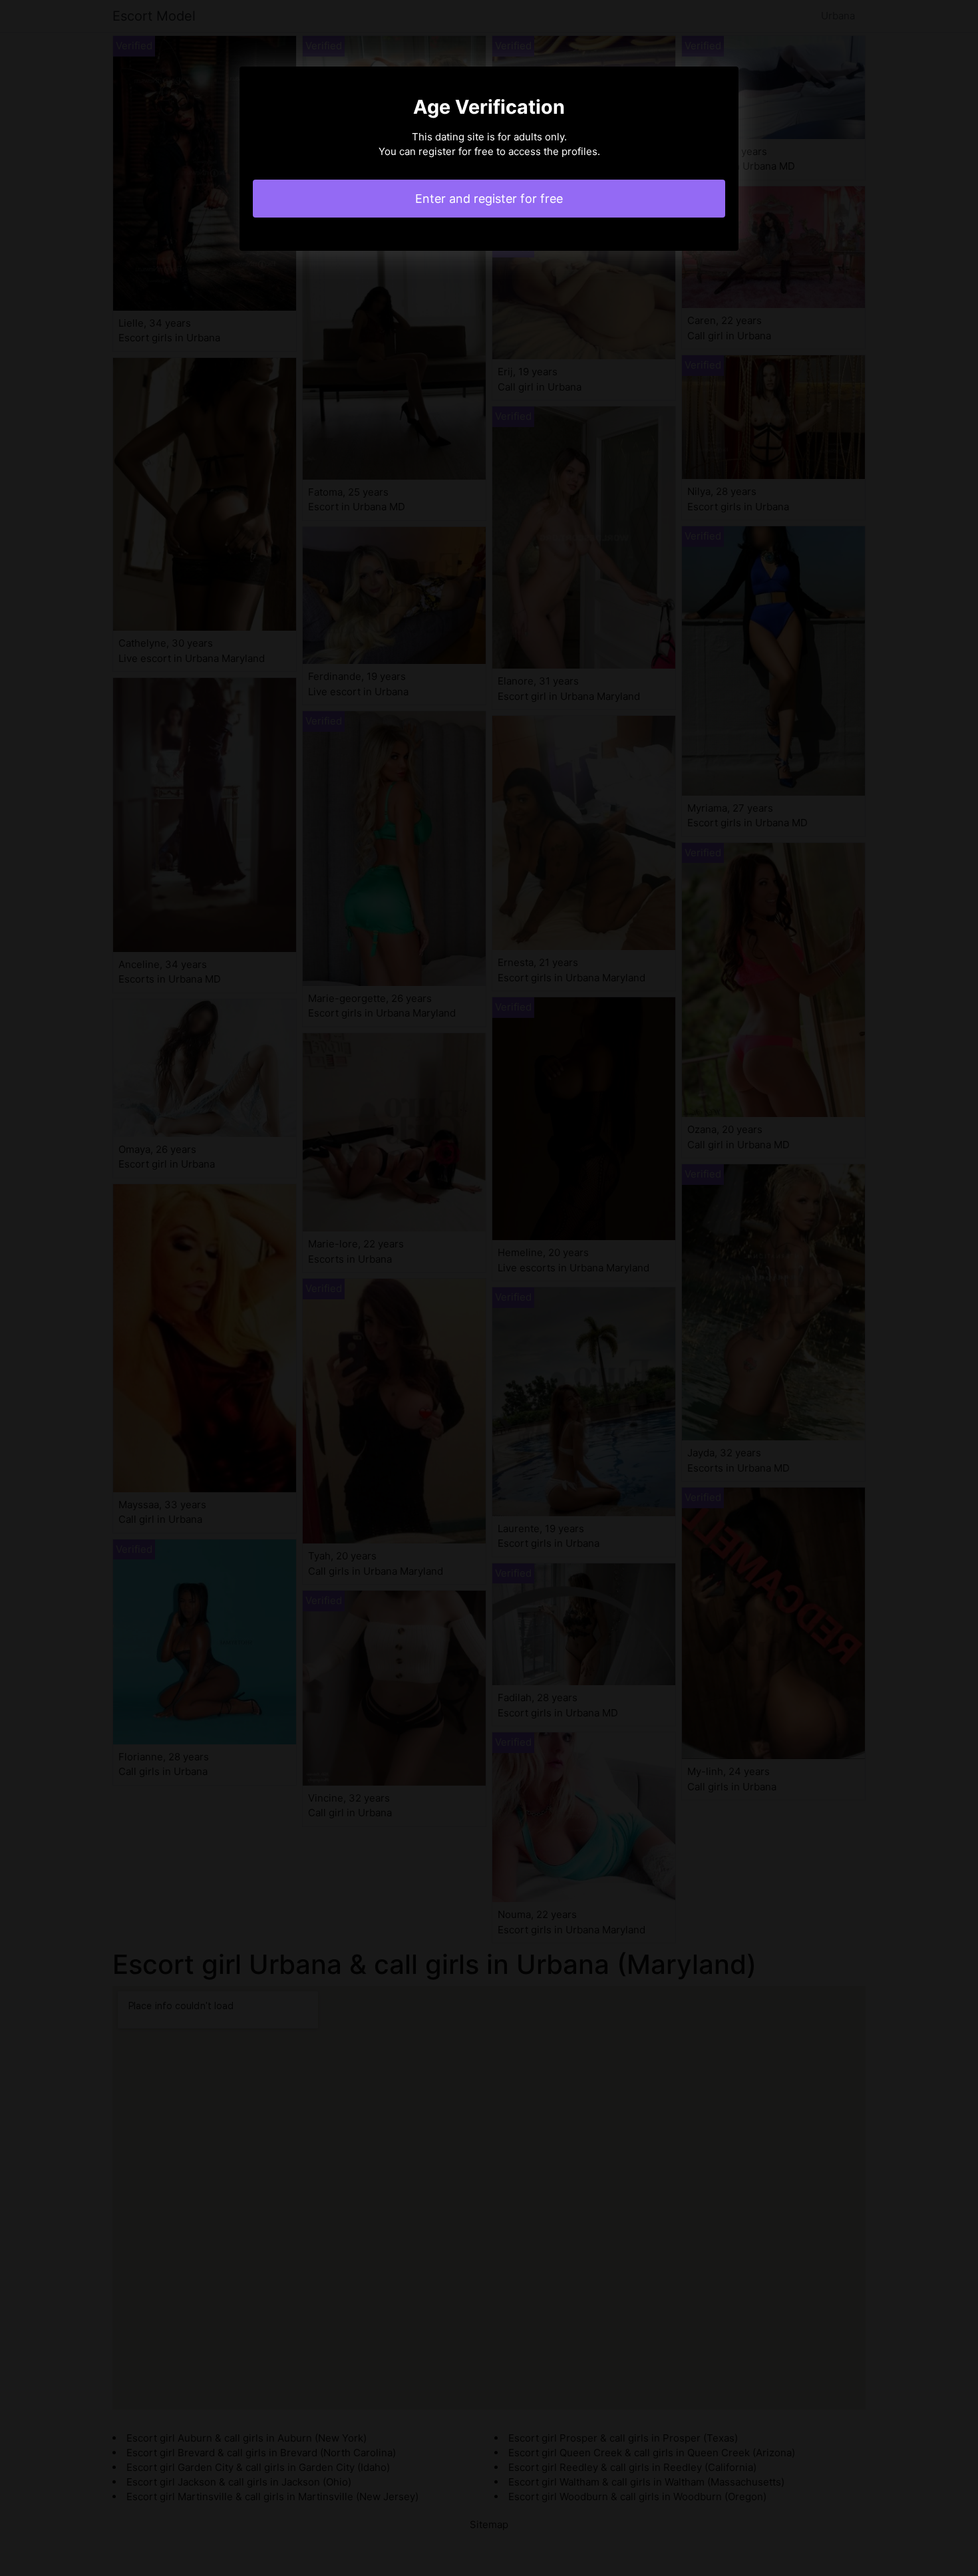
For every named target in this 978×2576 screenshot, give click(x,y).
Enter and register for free (489, 199)
